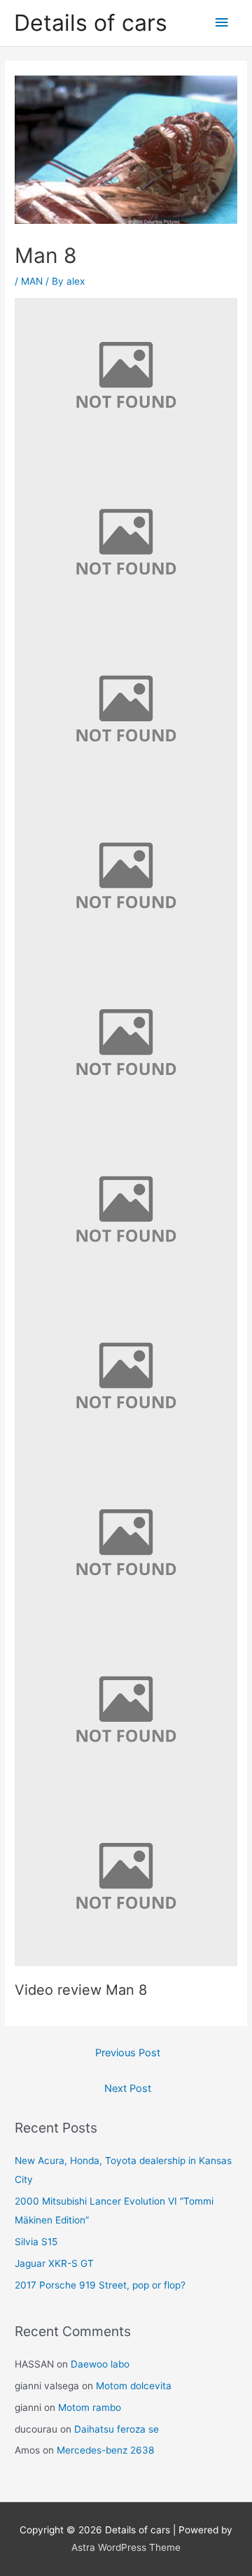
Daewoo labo (100, 2364)
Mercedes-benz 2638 (105, 2450)
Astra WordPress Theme (126, 2547)
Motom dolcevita (134, 2386)
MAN (32, 281)
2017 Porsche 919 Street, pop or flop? (100, 2285)
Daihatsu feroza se (117, 2429)
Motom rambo (90, 2407)
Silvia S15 (36, 2242)
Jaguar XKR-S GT (54, 2263)
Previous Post (128, 2053)
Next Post (128, 2088)
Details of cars (91, 23)
